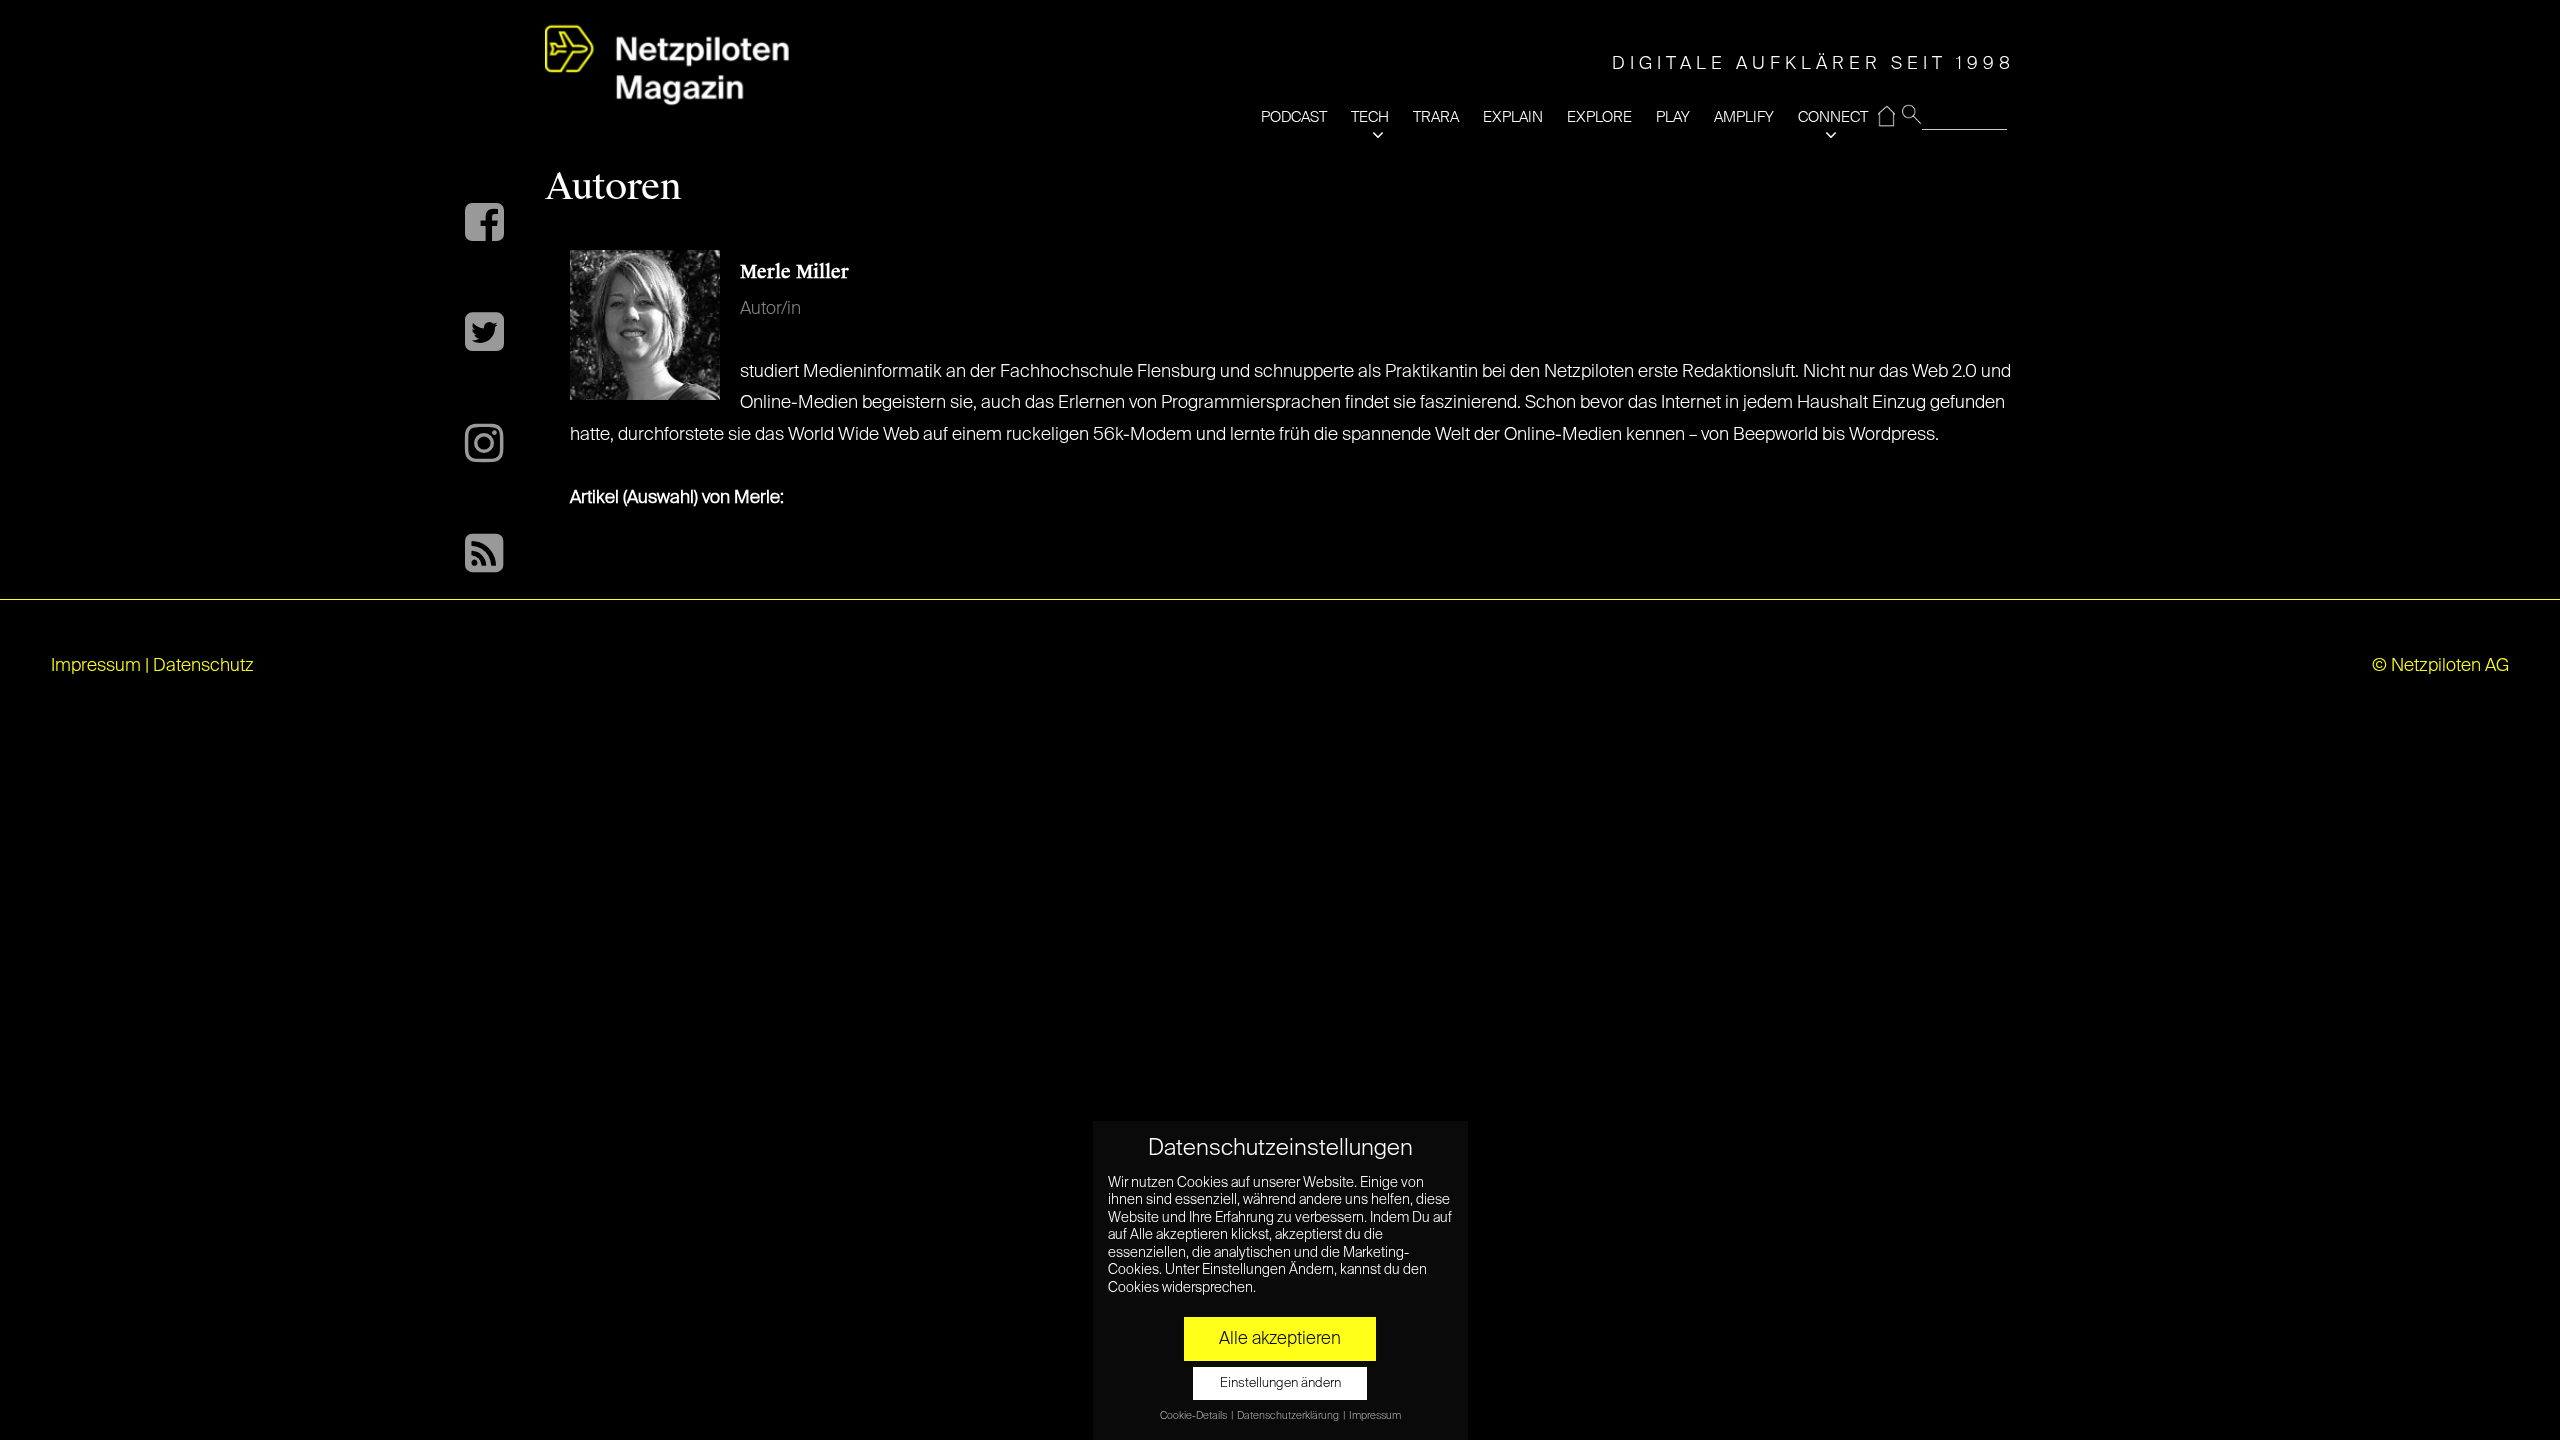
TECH (1370, 117)
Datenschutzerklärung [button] (1289, 1416)
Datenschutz (203, 666)
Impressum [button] (1375, 1416)
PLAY (1673, 117)
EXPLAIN (1513, 117)
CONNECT (1833, 117)
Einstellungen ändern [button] (1280, 1383)
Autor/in (770, 309)
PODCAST (1294, 117)
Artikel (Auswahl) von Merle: (677, 498)
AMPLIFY (1744, 117)
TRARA (1436, 117)
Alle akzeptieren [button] (1280, 1339)
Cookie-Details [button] (1194, 1416)
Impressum (96, 666)
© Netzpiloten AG (2440, 666)
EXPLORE (1599, 117)
